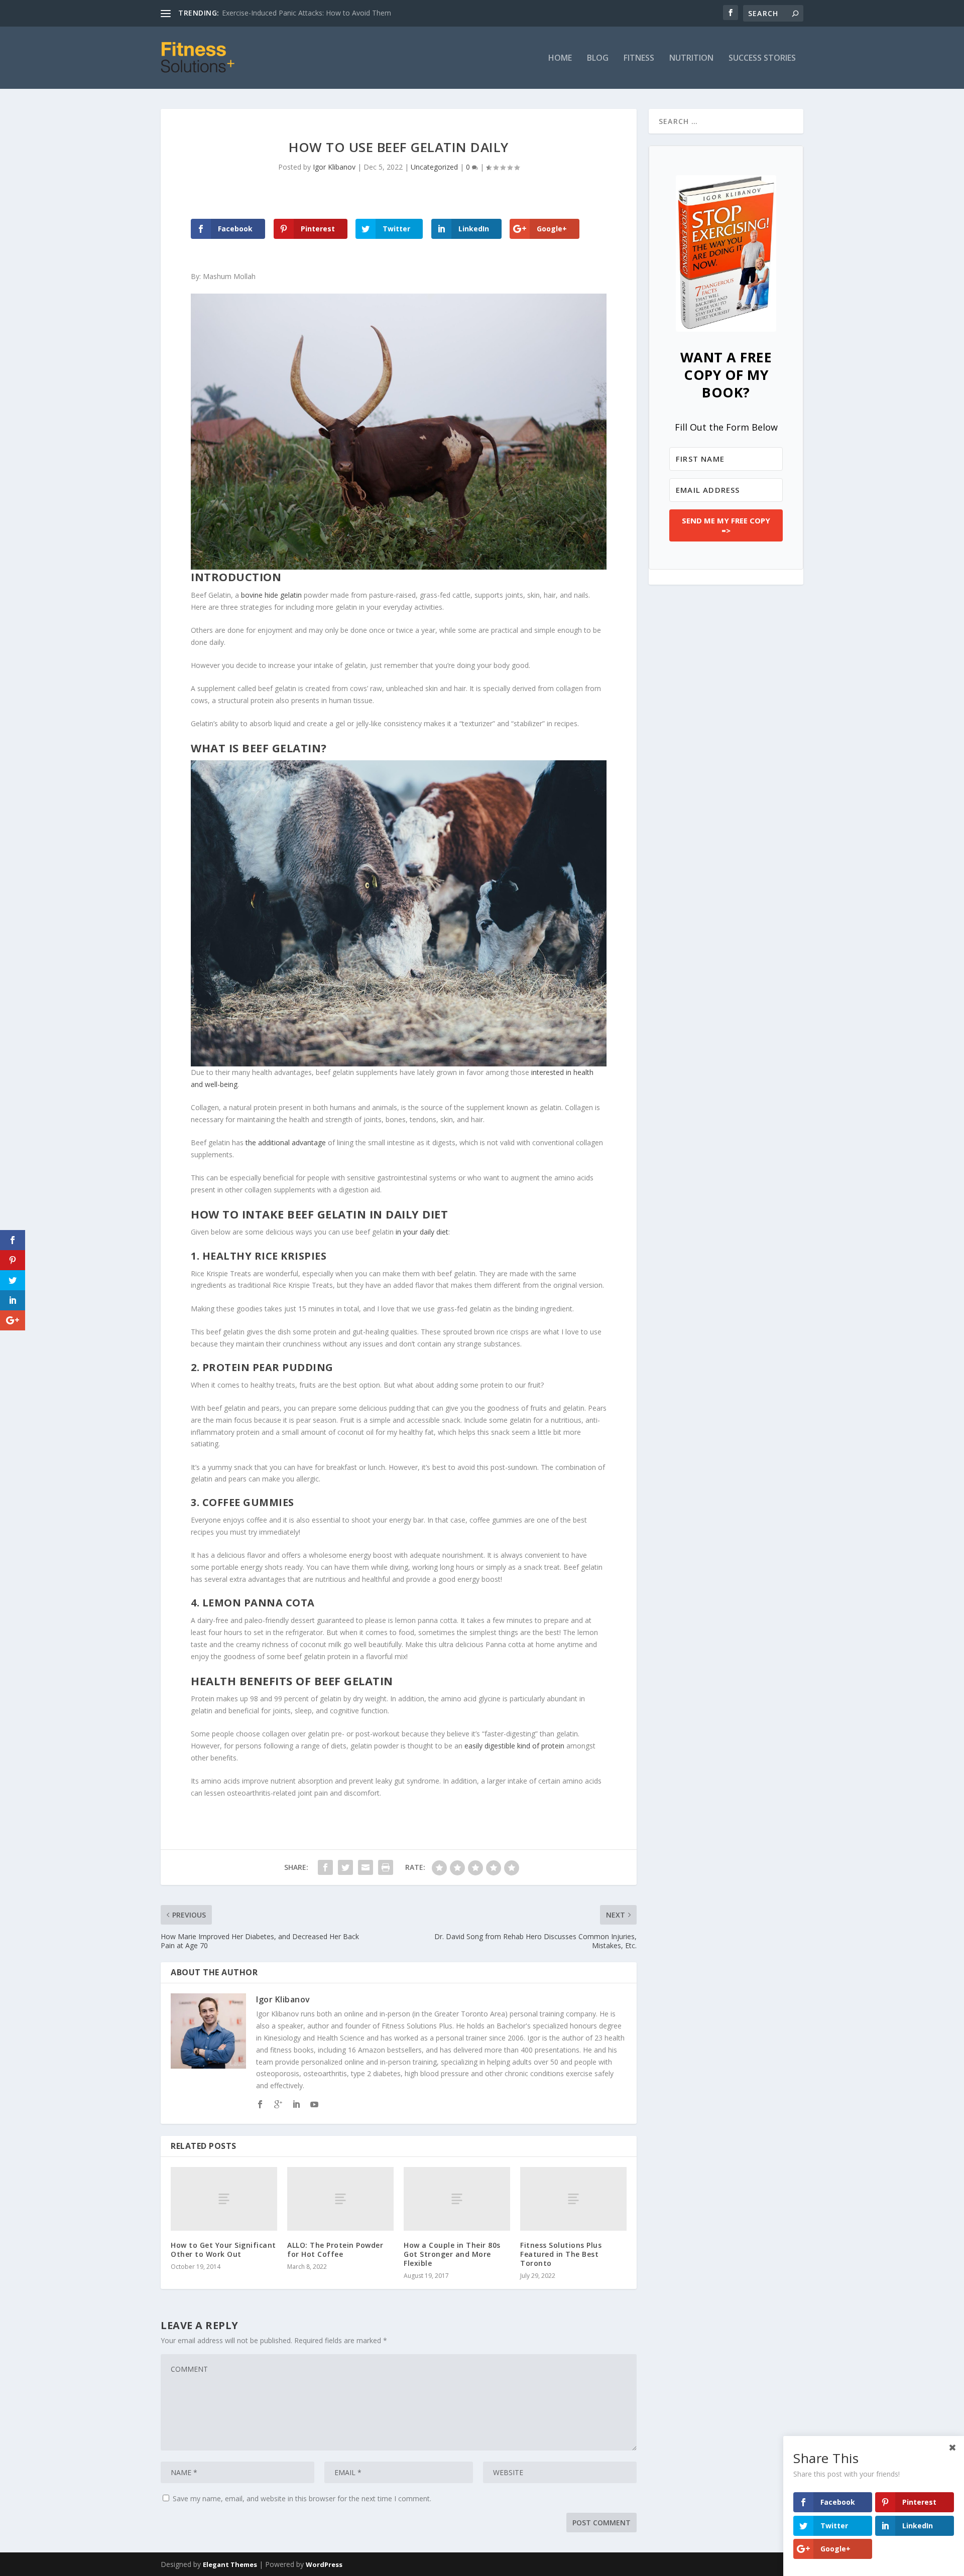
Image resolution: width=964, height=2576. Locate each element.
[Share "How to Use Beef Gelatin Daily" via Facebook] (325, 1867)
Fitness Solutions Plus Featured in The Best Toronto (561, 2254)
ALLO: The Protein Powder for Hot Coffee (335, 2250)
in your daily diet (422, 1232)
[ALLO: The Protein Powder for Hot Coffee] (340, 2199)
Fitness (639, 58)
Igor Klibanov (334, 167)
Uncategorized (434, 167)
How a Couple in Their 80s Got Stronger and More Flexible (452, 2254)
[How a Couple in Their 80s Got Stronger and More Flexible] (457, 2199)
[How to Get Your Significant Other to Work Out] (224, 2199)
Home (560, 58)
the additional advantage (286, 1142)
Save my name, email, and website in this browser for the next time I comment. (302, 2498)
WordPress (324, 2564)
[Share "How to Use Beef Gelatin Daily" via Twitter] (345, 1867)
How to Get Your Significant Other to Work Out (223, 2250)
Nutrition (691, 58)
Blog (598, 58)
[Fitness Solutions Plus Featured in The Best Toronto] (573, 2199)
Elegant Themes (230, 2564)
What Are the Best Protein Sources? (280, 13)
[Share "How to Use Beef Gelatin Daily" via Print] (386, 1867)
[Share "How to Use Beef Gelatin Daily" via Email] (366, 1867)
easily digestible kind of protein (514, 1746)
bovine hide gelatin (271, 595)
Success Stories (762, 58)
